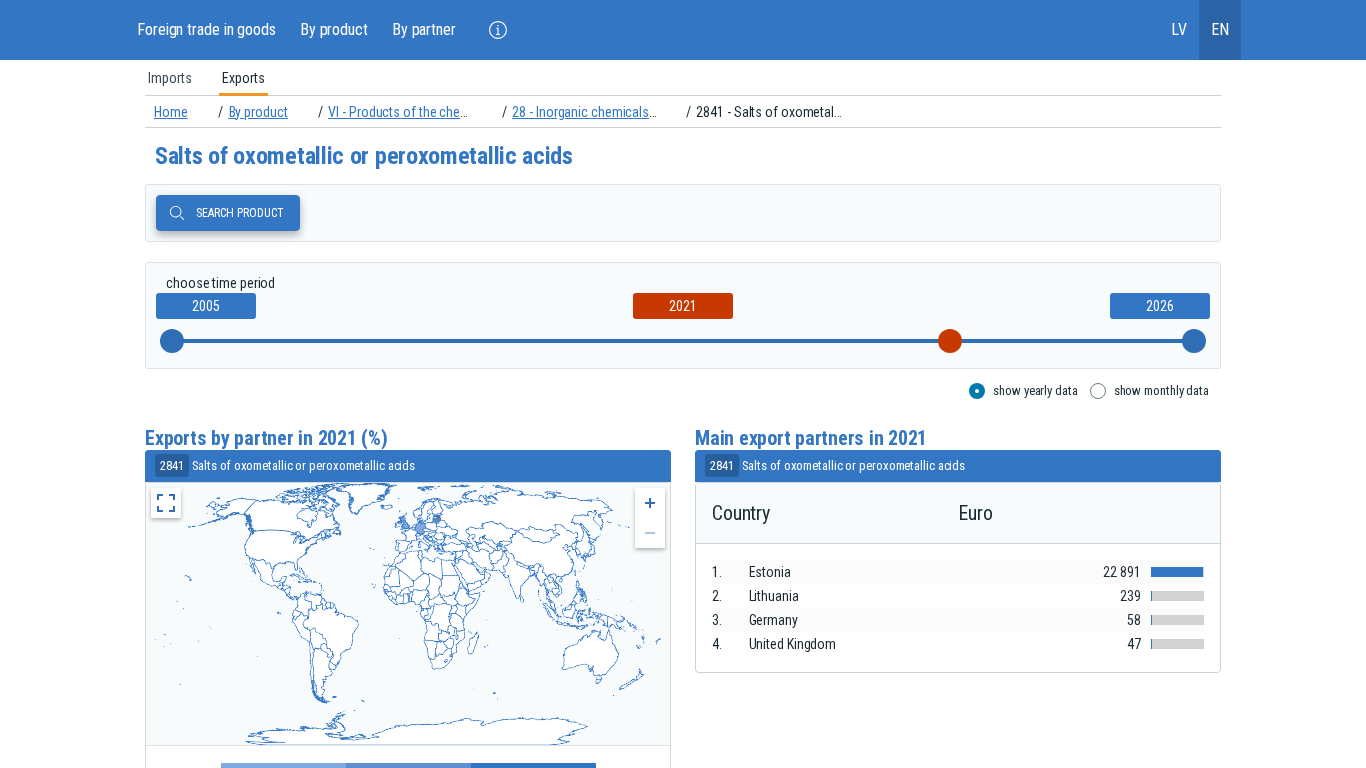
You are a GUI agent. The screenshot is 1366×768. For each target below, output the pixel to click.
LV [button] (1179, 29)
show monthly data (1161, 390)
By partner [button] (424, 29)
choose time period (220, 283)
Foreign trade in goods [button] (206, 29)
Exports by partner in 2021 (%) (266, 438)
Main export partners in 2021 (811, 438)
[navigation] (683, 112)
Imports (170, 78)
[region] (683, 78)
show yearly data (1035, 390)
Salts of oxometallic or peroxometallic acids (364, 156)
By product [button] (334, 29)
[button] (498, 30)
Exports (243, 78)
